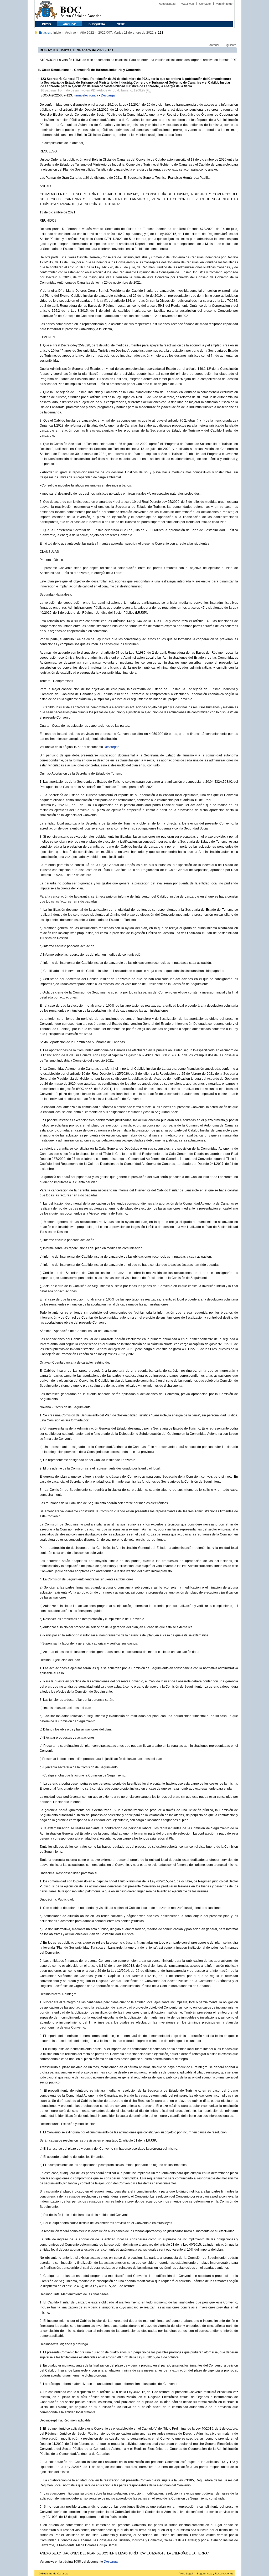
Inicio (46, 24)
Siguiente (230, 45)
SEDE (121, 24)
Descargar (108, 95)
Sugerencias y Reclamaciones (215, 2574)
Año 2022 (87, 33)
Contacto (205, 4)
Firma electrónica (86, 95)
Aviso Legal (186, 2574)
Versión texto (224, 4)
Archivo (70, 24)
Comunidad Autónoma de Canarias (46, 11)
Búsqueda (97, 24)
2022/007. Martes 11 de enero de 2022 (126, 33)
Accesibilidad (167, 4)
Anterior (214, 45)
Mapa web (187, 4)
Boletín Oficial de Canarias (81, 11)
